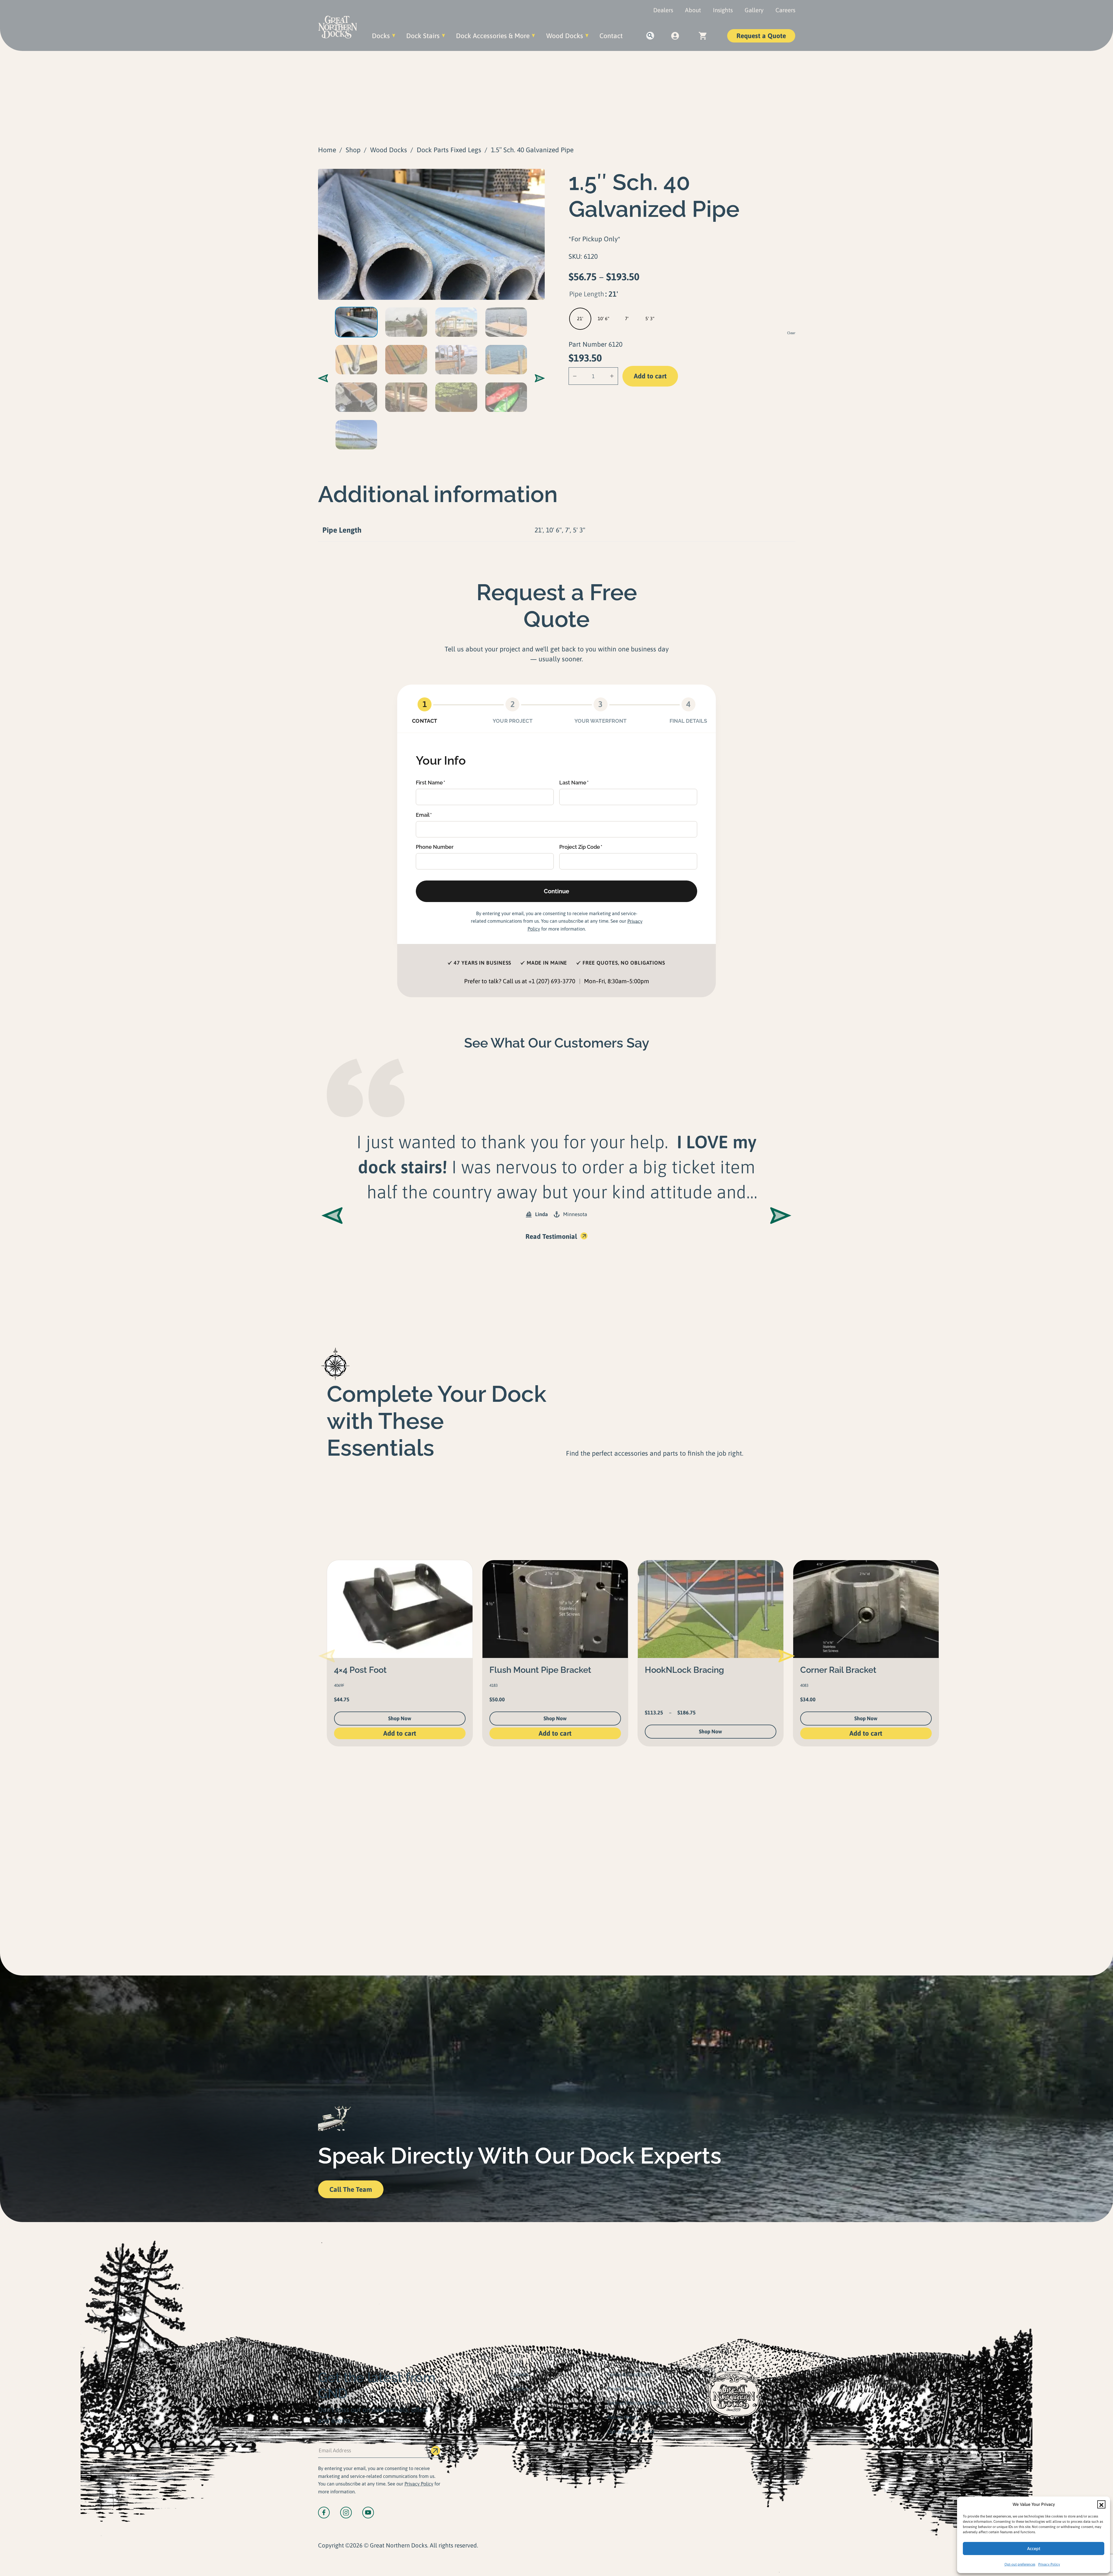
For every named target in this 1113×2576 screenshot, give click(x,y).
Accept (1034, 2548)
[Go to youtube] (368, 2513)
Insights (723, 10)
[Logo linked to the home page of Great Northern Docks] (338, 27)
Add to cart (650, 376)
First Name (429, 783)
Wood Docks (389, 150)
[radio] (580, 319)
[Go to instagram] (346, 2513)
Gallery (754, 10)
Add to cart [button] (400, 1733)
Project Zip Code (580, 847)
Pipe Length (587, 294)
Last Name (573, 783)
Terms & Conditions (629, 2374)
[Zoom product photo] (431, 234)
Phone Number (435, 847)
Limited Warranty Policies (637, 2403)
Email (423, 815)
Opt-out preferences (1020, 2564)
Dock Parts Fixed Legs (449, 150)
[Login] (675, 36)
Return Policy (623, 2417)
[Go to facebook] (324, 2513)
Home (327, 150)
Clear (791, 333)
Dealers (663, 10)
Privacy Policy (1049, 2564)
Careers (785, 10)
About (693, 10)
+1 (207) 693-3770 (552, 981)
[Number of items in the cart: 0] (703, 36)
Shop (353, 150)
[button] (1101, 2504)
